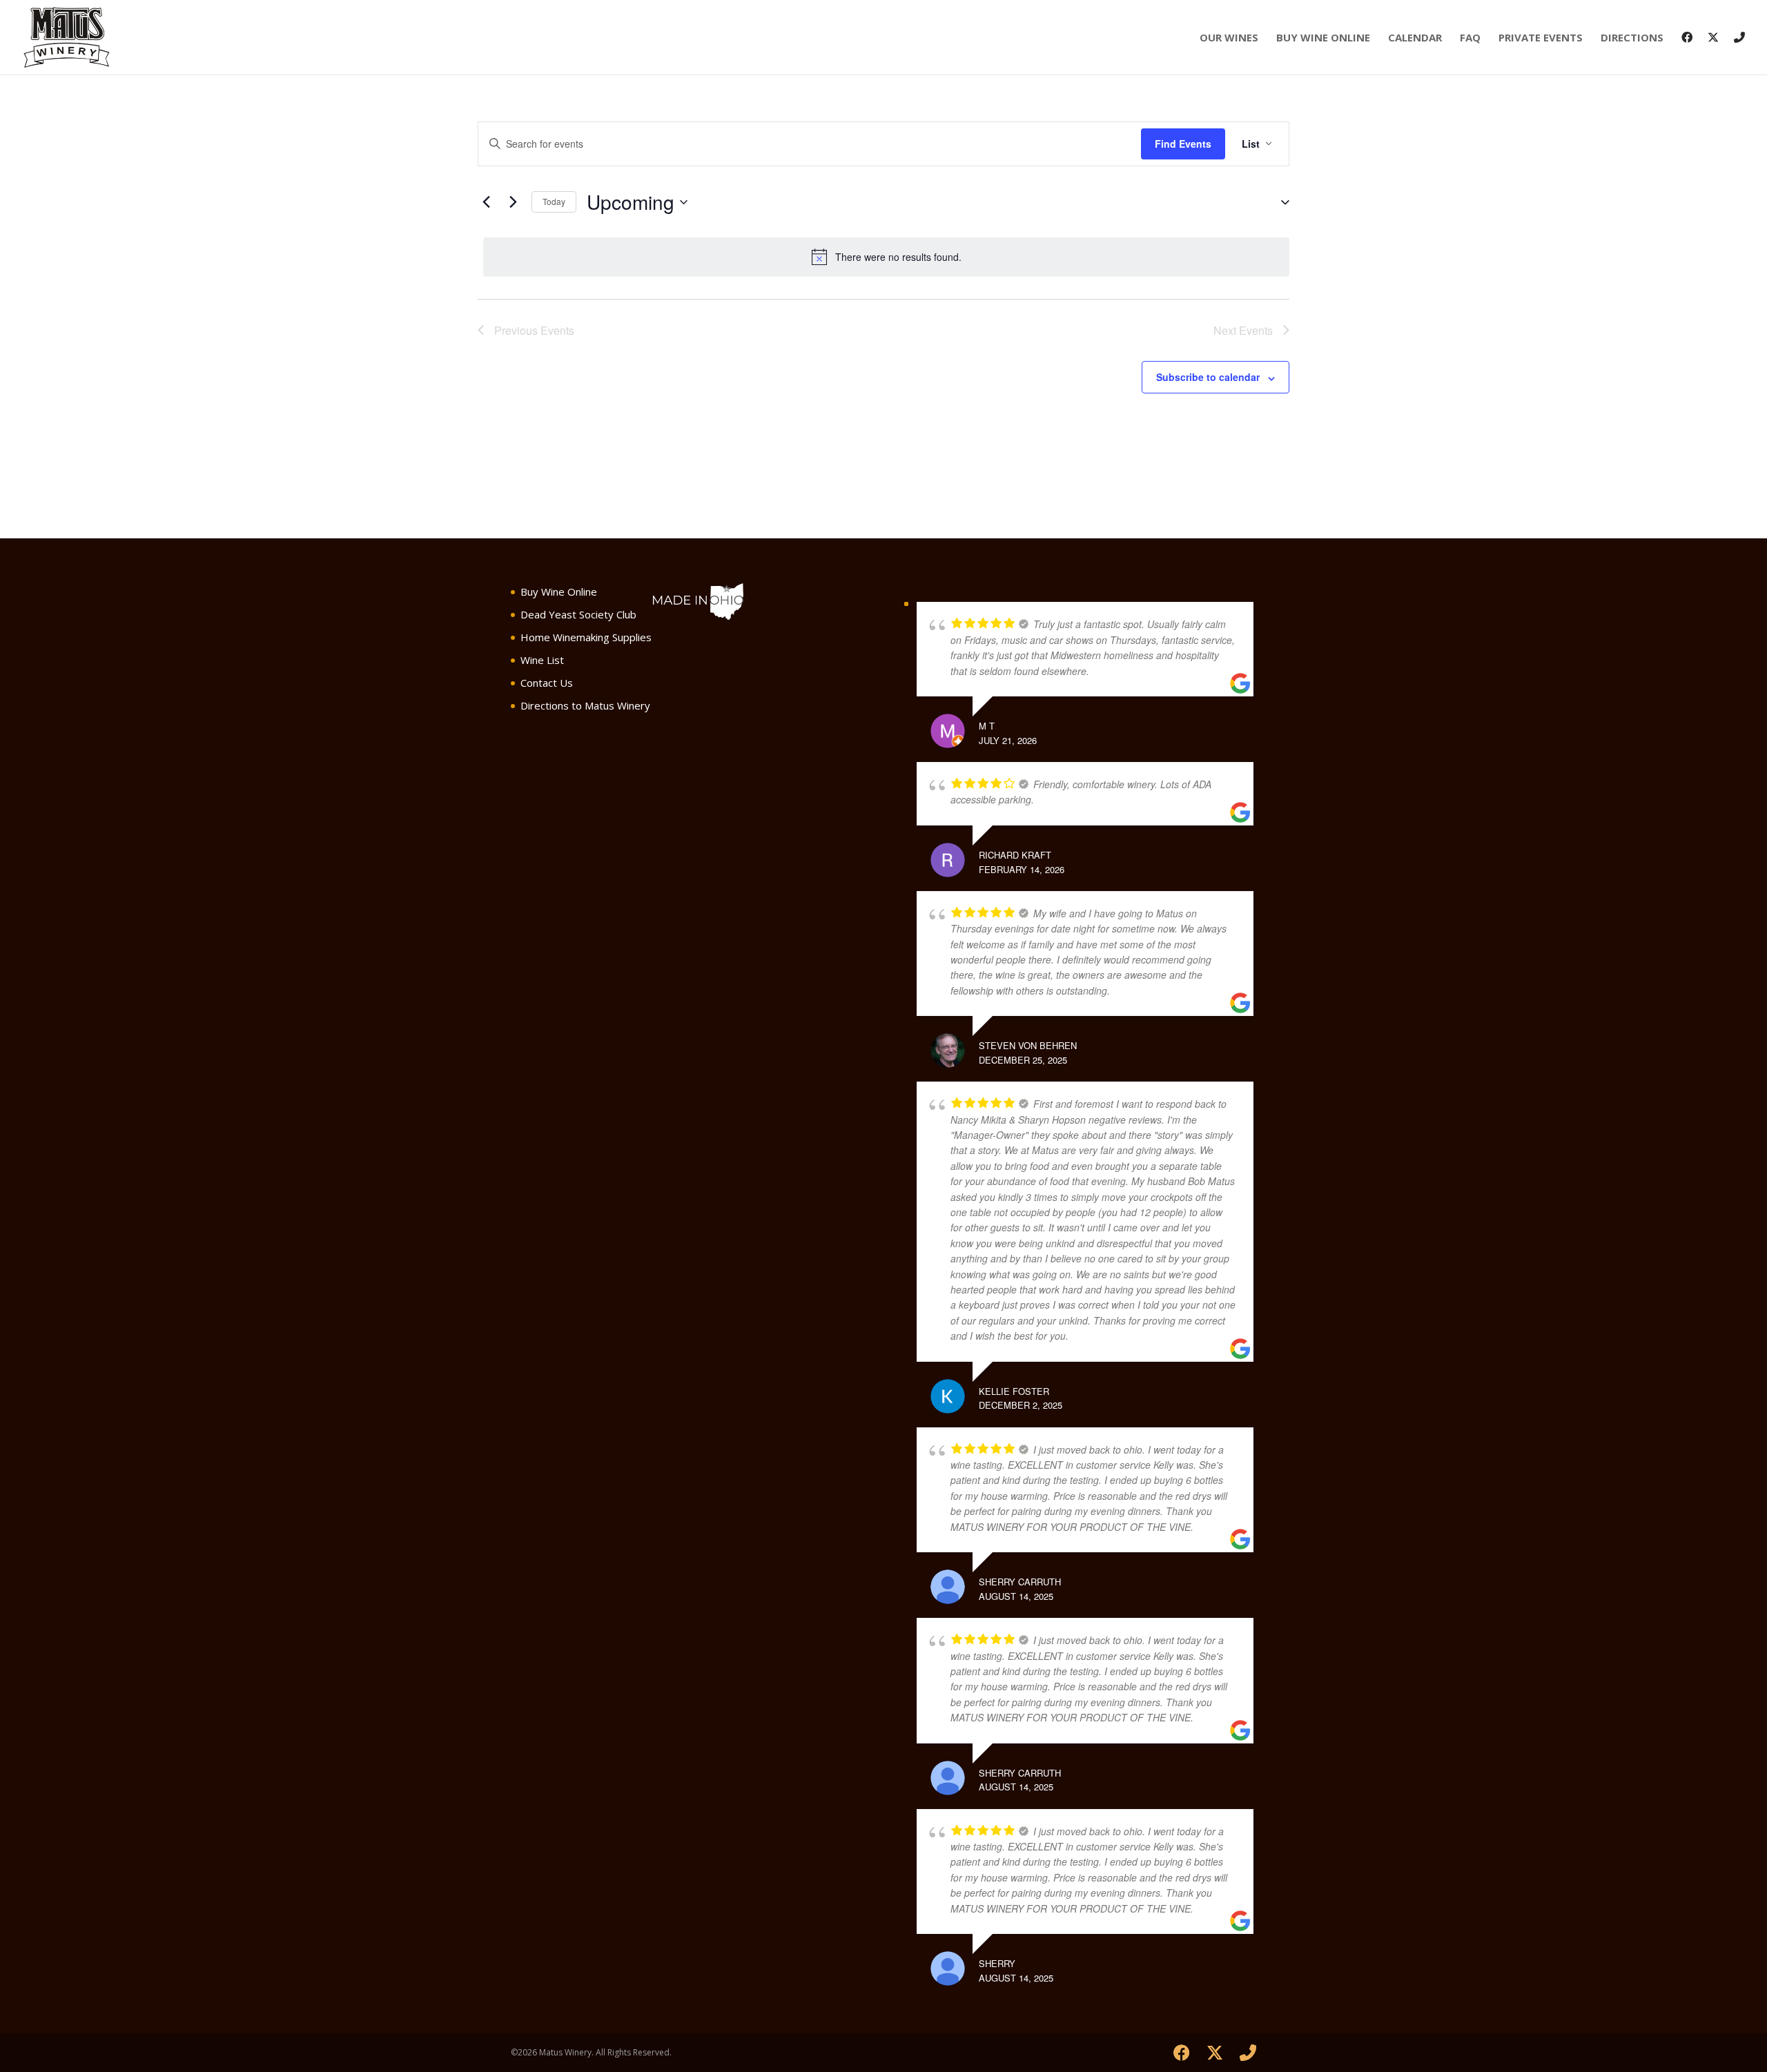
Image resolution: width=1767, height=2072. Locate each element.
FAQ (1470, 38)
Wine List (542, 660)
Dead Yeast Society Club (578, 614)
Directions (1632, 38)
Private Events (1541, 38)
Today (554, 201)
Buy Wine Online (1323, 38)
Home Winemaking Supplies (586, 637)
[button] (1280, 202)
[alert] (886, 257)
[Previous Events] (486, 202)
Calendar (1415, 38)
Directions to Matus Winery (585, 705)
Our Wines (1229, 38)
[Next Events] (513, 202)
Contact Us (547, 683)
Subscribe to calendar (1208, 377)
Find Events (1183, 144)
